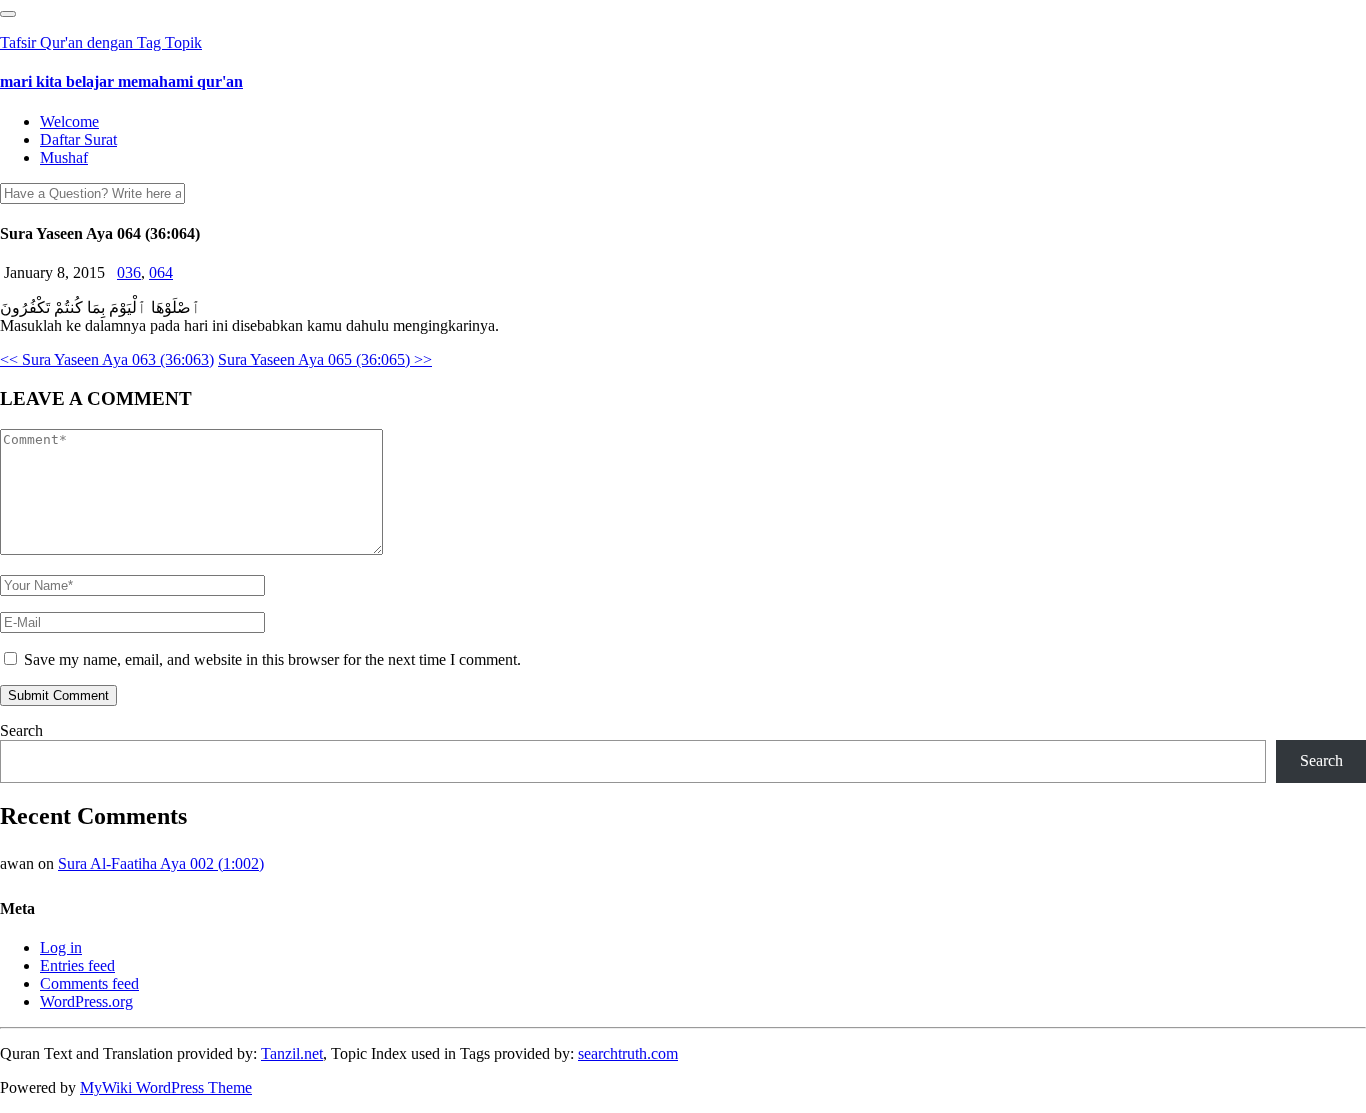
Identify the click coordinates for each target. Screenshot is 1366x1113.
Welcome (69, 121)
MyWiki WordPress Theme (166, 1087)
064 (161, 272)
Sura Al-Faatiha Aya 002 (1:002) (161, 863)
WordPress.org (86, 1001)
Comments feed (89, 983)
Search (21, 730)
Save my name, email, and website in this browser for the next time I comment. (272, 659)
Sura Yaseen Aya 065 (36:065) (325, 359)
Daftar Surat (78, 139)
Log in (61, 947)
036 (129, 272)
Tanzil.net (292, 1053)
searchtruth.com (628, 1053)
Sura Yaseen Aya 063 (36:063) (107, 359)
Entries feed (77, 965)
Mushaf (64, 157)
